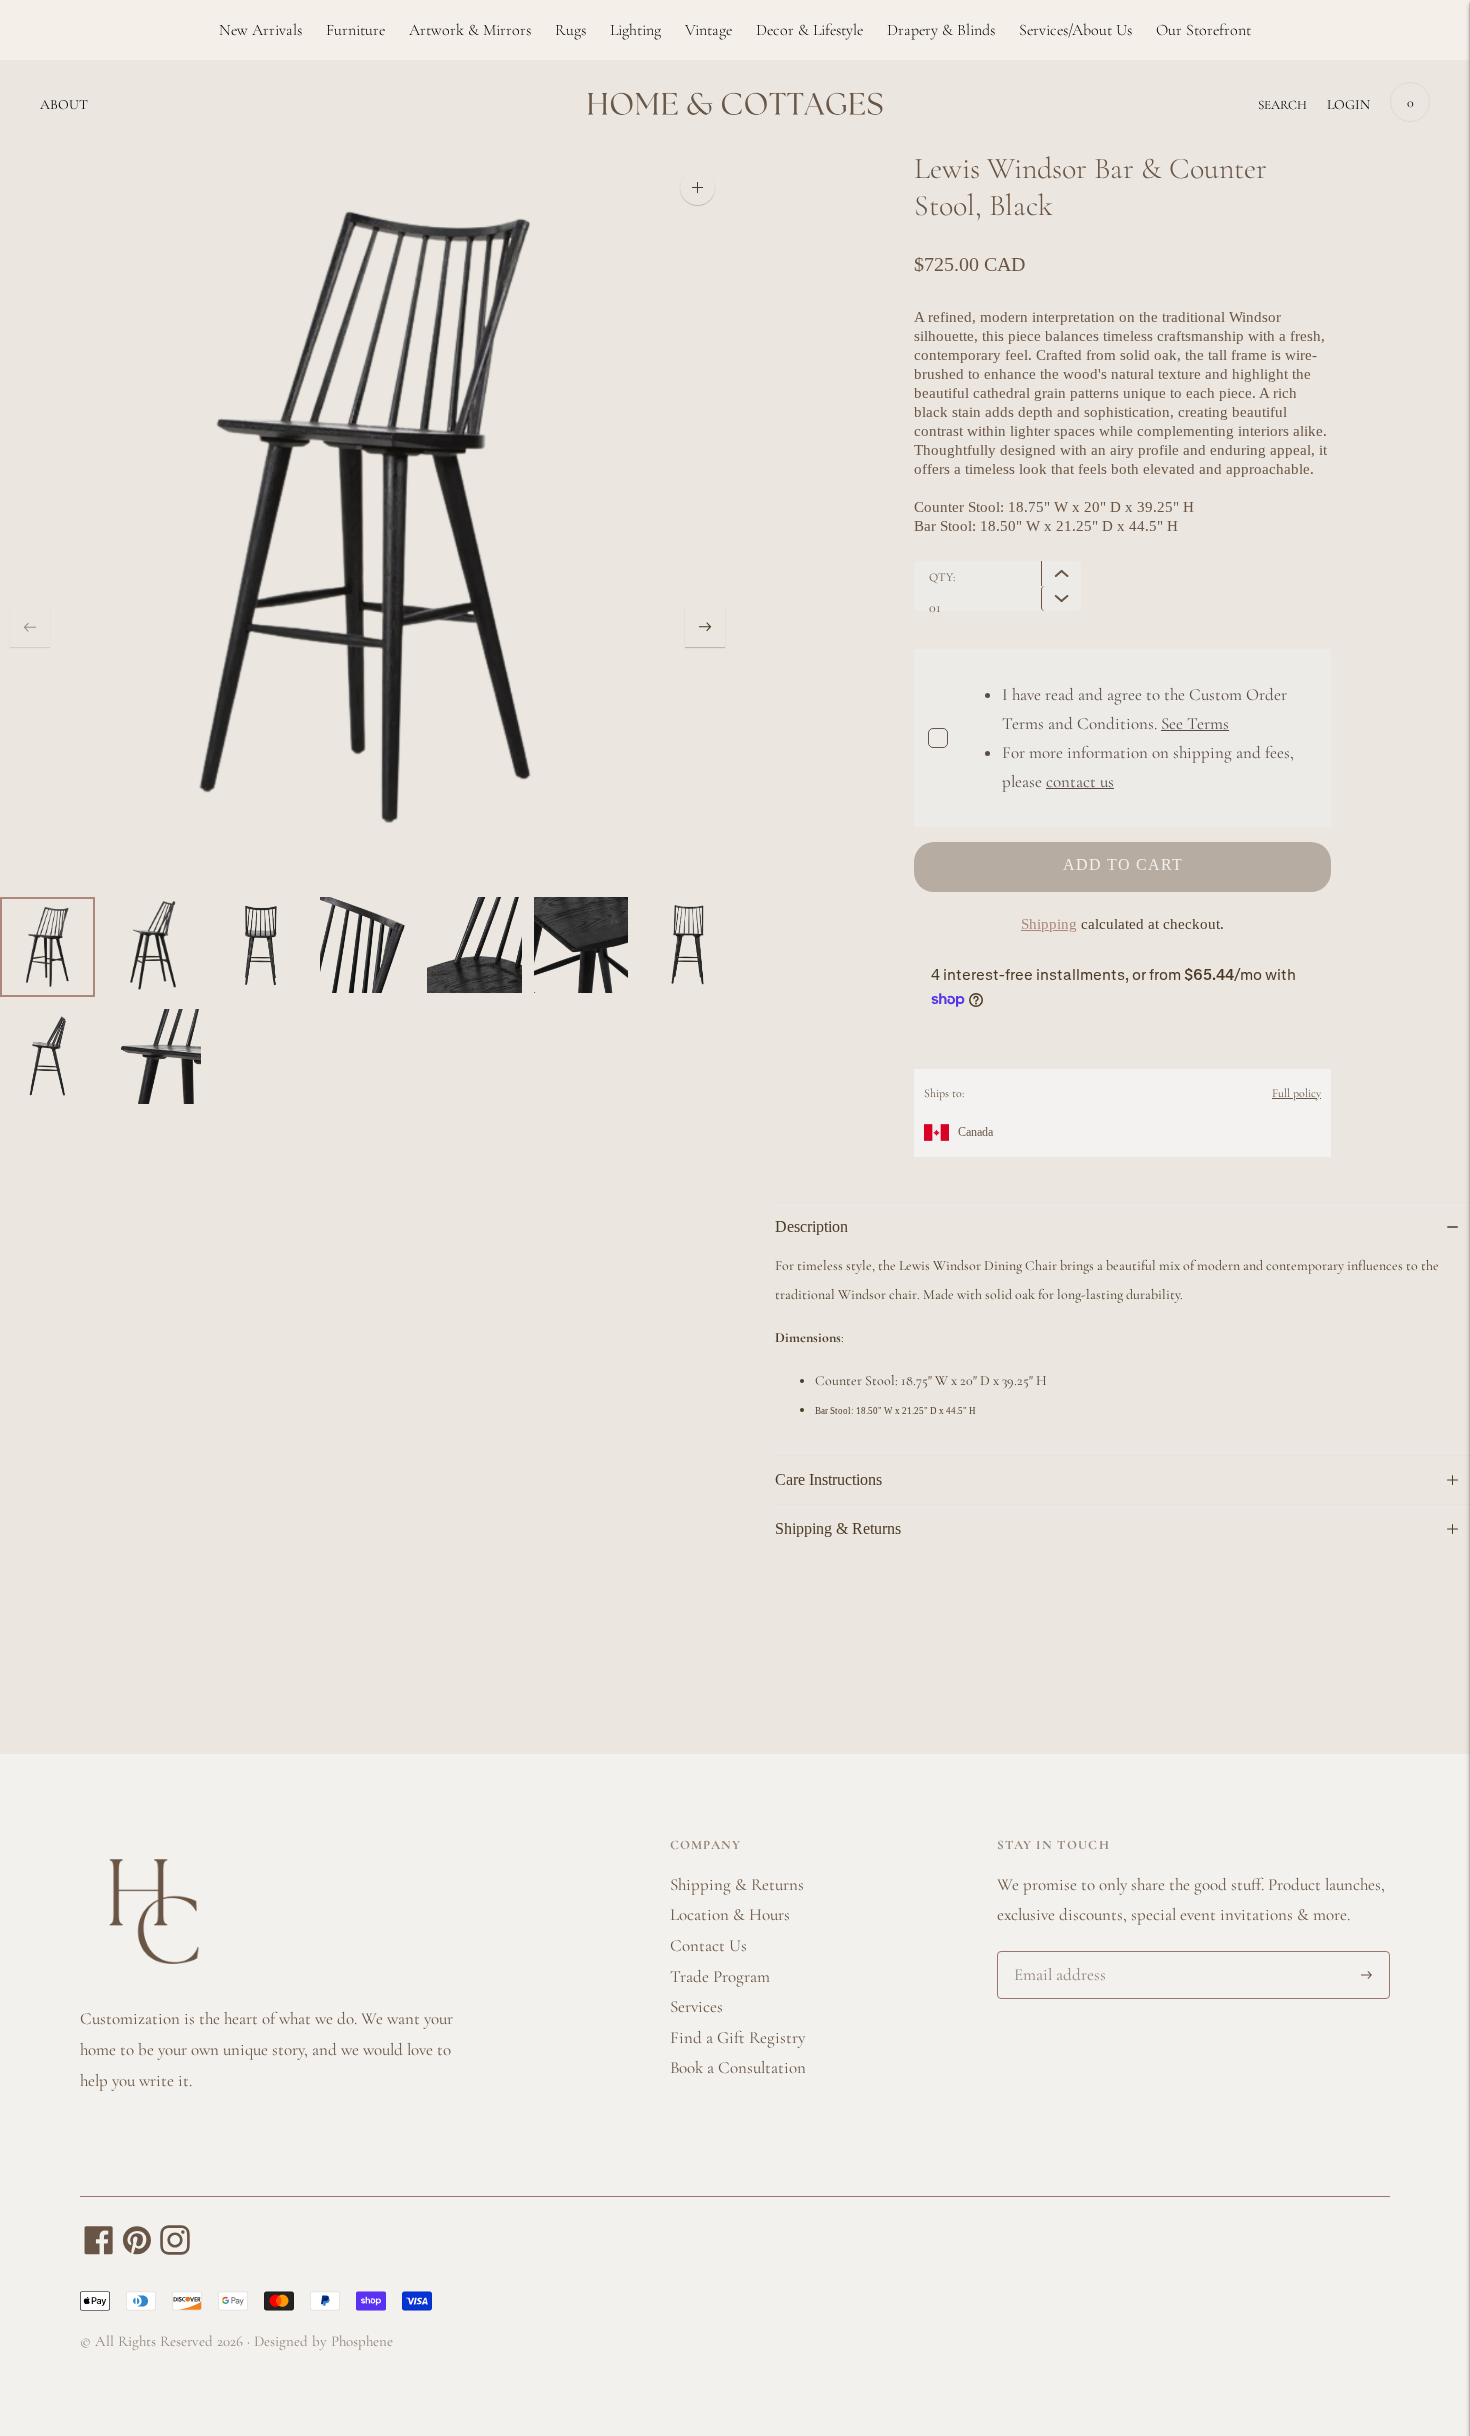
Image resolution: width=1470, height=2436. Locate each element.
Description (811, 1226)
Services (696, 2006)
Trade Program (720, 1976)
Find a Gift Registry (737, 2037)
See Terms (1195, 723)
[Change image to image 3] (260, 945)
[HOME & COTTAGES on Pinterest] (137, 2249)
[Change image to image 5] (474, 945)
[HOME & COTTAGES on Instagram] (175, 2249)
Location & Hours (730, 1914)
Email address (1057, 1954)
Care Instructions (828, 1479)
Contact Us (708, 1945)
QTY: (942, 577)
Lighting (635, 30)
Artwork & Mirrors (470, 30)
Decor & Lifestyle (809, 30)
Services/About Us (1075, 30)
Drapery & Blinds (941, 30)
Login (1348, 104)
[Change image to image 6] (581, 945)
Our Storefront (1203, 30)
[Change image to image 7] (687, 945)
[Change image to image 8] (47, 1057)
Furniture (355, 30)
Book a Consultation (738, 2067)
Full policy (1296, 1093)
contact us (1080, 781)
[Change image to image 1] (47, 947)
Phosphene (362, 2341)
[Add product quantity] (1061, 598)
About (64, 104)
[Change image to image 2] (154, 945)
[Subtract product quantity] (1061, 573)
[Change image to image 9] (154, 1057)
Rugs (570, 30)
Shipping (1049, 924)
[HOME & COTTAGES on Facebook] (99, 2249)
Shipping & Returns (838, 1528)
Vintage (708, 30)
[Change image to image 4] (367, 945)
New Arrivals (260, 30)
